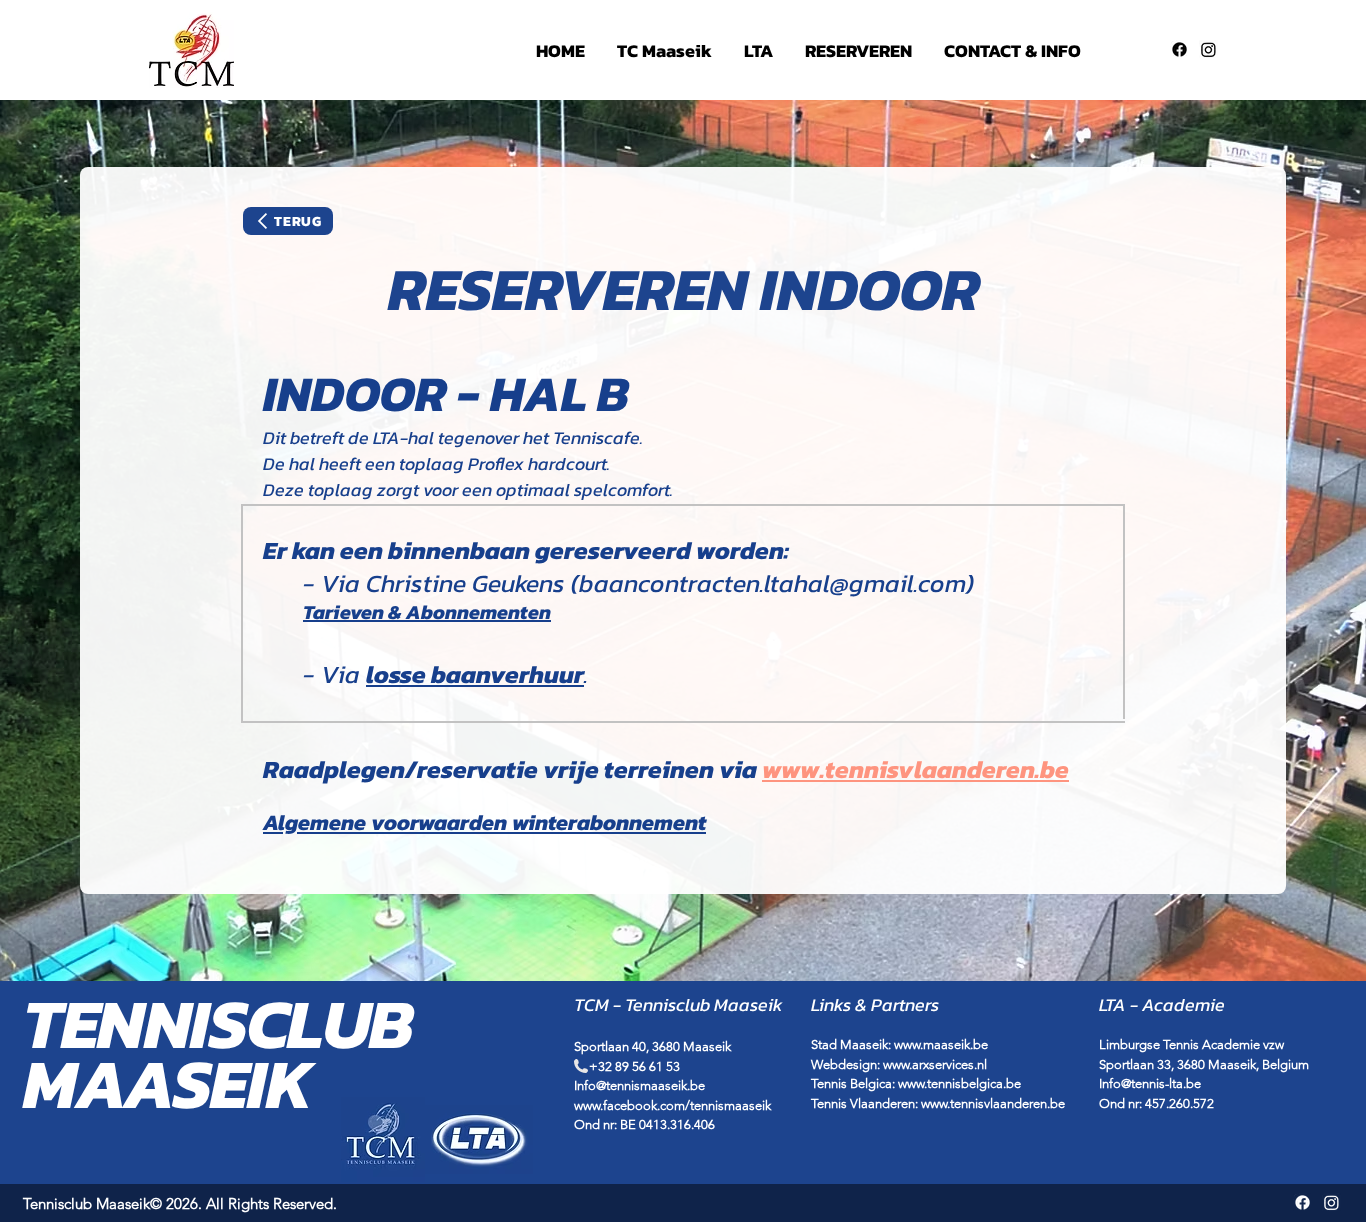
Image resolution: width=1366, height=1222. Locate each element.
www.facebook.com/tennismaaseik (672, 1105)
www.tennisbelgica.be (959, 1083)
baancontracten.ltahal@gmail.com (772, 583)
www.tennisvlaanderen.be (993, 1103)
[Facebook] (1179, 49)
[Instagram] (1208, 49)
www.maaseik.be (941, 1044)
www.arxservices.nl (935, 1064)
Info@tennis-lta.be (1150, 1083)
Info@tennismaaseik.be (639, 1085)
